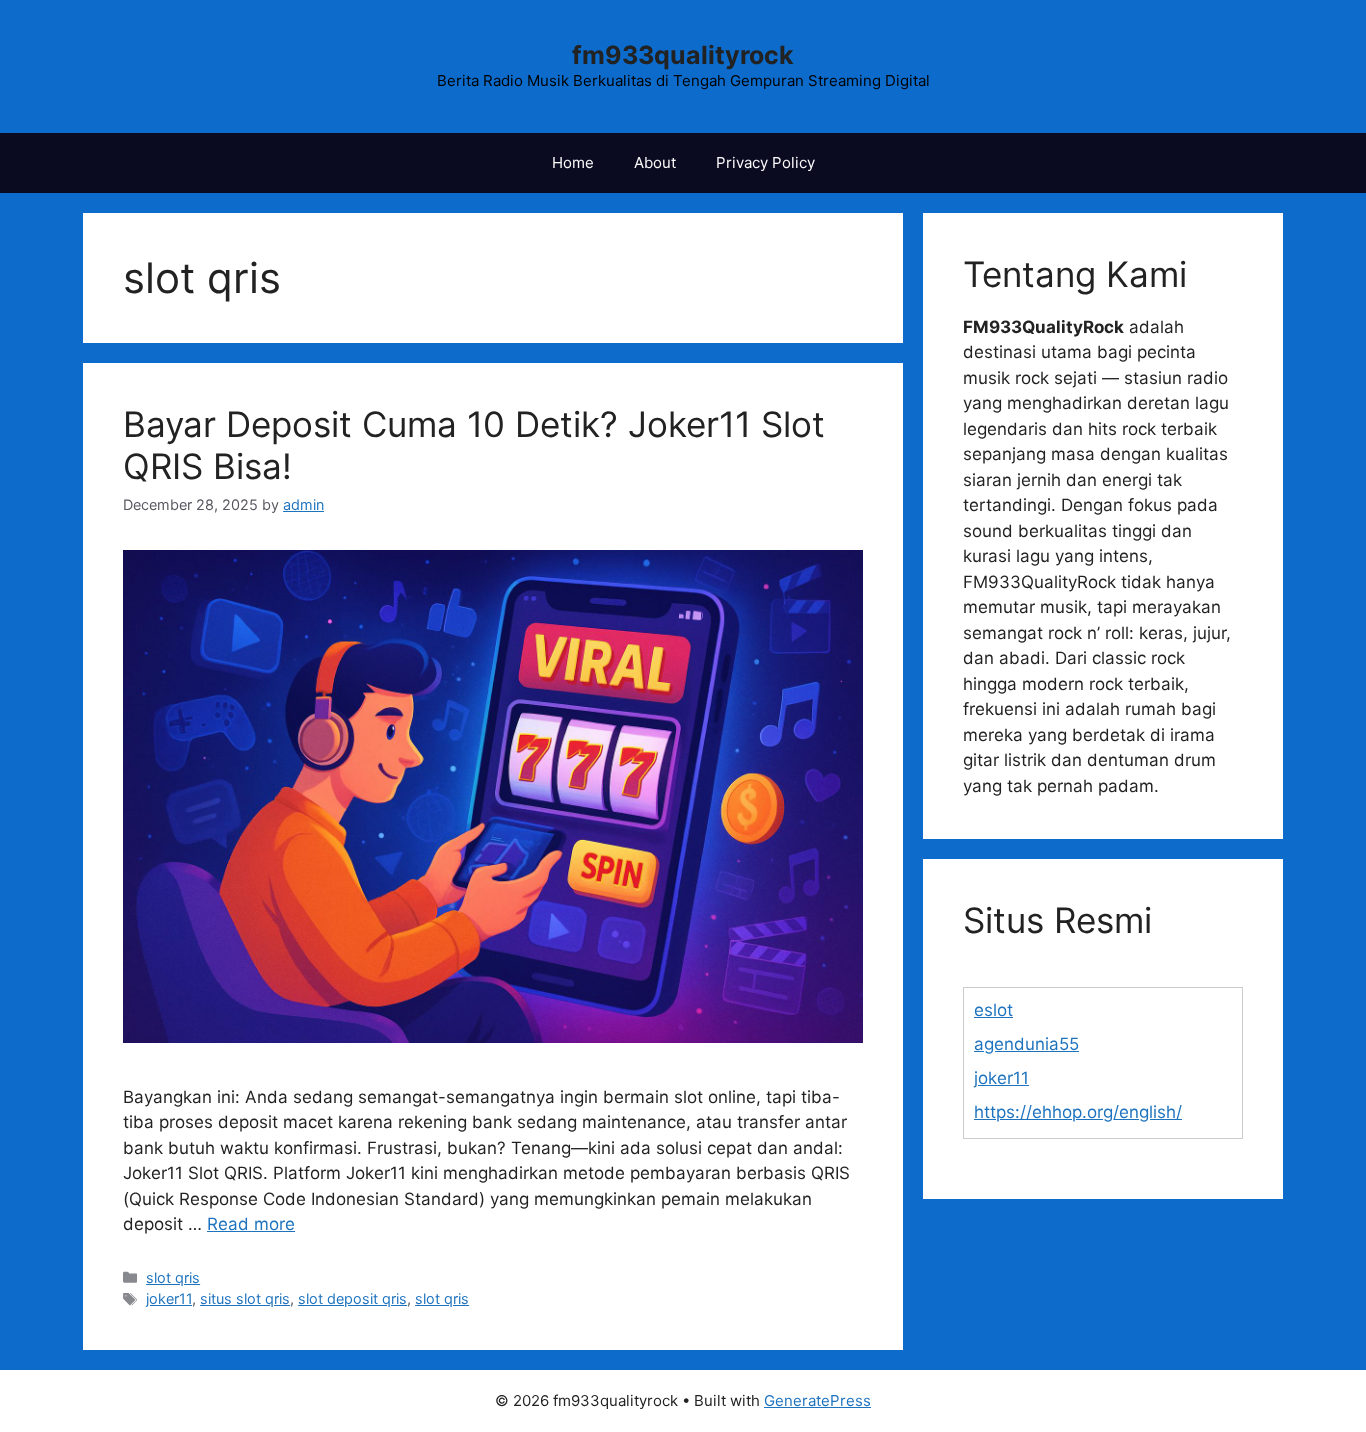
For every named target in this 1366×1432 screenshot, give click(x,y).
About (655, 162)
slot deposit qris (352, 1298)
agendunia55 (1026, 1044)
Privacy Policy (765, 162)
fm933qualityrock (683, 55)
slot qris (173, 1277)
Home (573, 162)
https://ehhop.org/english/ (1078, 1112)
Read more (251, 1224)
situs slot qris (245, 1298)
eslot (993, 1010)
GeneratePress (817, 1400)
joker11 (169, 1298)
